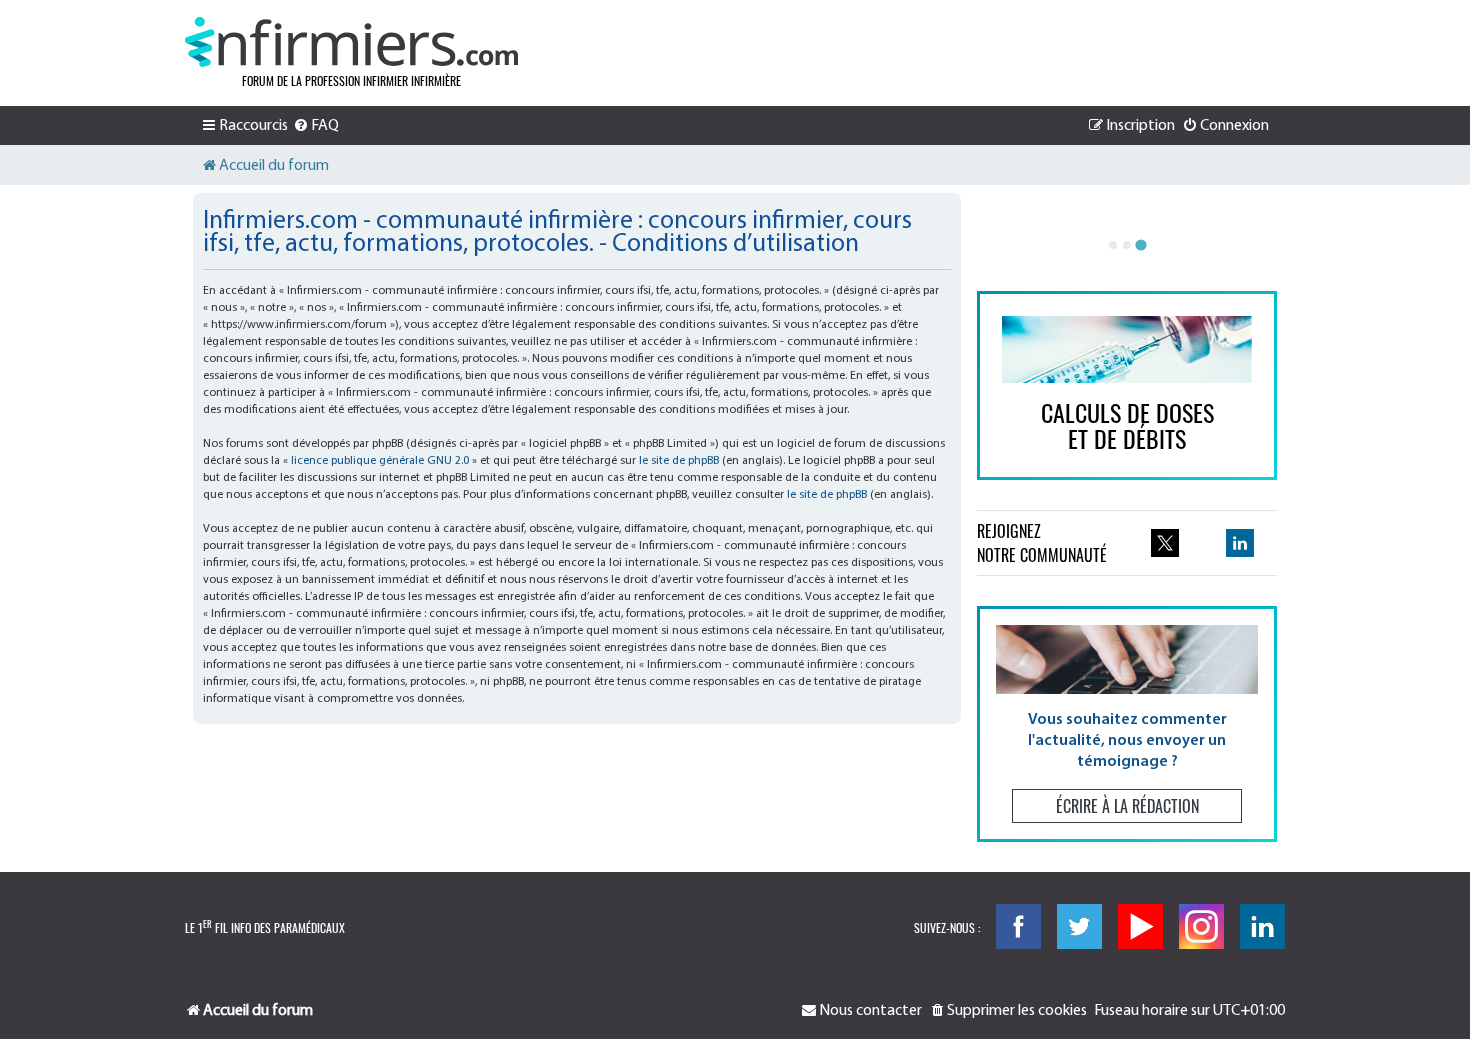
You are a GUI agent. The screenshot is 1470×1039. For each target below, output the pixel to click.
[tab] (1113, 245)
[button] (1127, 723)
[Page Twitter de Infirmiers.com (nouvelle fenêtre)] (1165, 543)
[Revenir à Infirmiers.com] (351, 42)
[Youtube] (1140, 926)
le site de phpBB (679, 461)
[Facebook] (1018, 926)
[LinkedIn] (1262, 926)
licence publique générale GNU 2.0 (380, 461)
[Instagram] (1201, 926)
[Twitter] (1079, 926)
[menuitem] (316, 126)
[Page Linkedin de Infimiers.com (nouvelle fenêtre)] (1240, 543)
